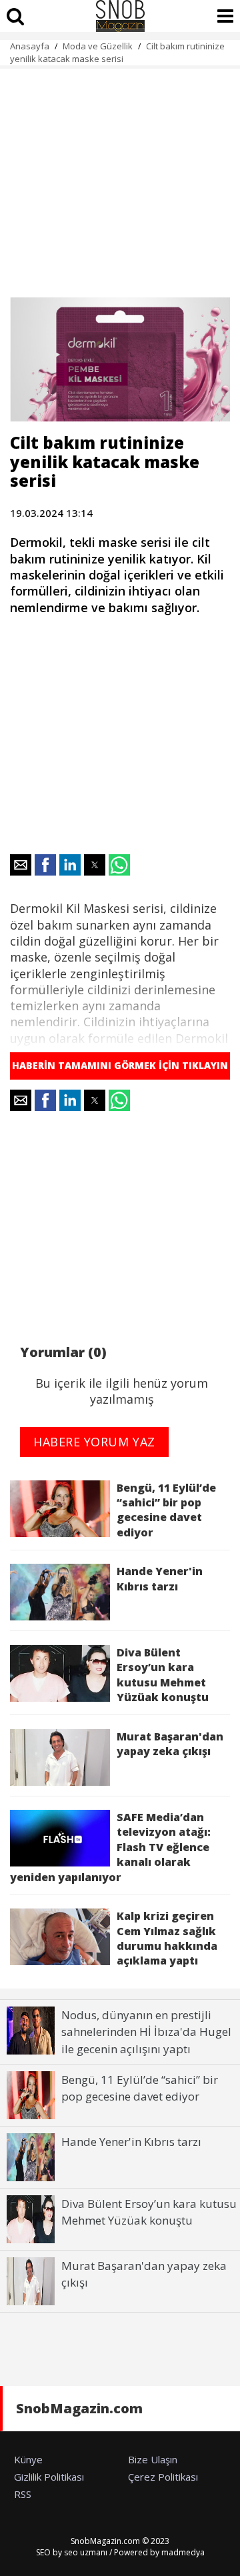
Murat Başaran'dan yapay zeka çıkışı (170, 1744)
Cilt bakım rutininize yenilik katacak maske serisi (117, 52)
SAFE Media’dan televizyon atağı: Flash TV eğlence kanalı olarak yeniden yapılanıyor (110, 1847)
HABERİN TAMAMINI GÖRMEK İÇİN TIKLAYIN (120, 1065)
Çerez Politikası (163, 2477)
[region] (120, 175)
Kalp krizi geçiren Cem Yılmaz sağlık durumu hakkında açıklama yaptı (167, 1938)
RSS (23, 2494)
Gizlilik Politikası (49, 2477)
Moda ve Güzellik (98, 46)
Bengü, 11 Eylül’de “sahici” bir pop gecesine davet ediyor (166, 1510)
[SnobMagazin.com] (120, 16)
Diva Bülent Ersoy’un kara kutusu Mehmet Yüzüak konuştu (163, 1675)
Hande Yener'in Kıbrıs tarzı (160, 1578)
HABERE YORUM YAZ (94, 1442)
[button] (21, 865)
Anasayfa (30, 46)
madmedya (183, 2552)
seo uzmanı (86, 2552)
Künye (28, 2459)
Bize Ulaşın (153, 2459)
